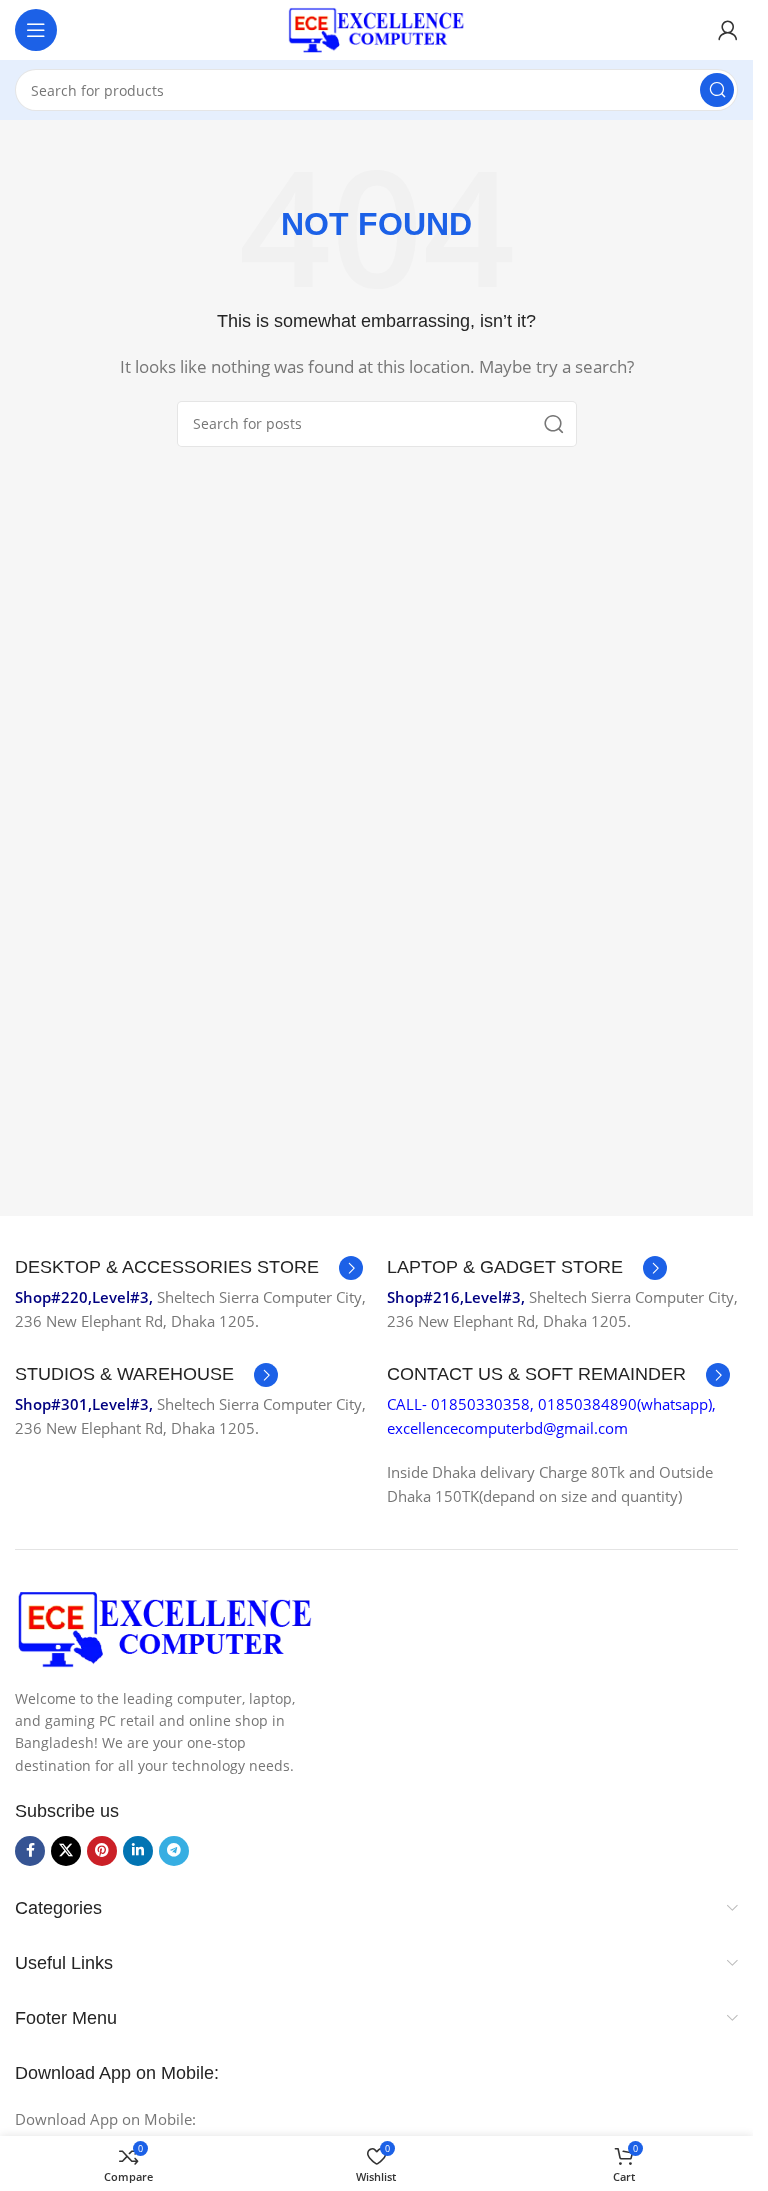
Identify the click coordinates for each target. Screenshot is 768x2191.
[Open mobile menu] (36, 30)
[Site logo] (377, 28)
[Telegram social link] (174, 1851)
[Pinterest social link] (102, 1851)
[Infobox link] (189, 1268)
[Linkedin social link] (138, 1851)
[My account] (728, 30)
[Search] (717, 90)
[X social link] (66, 1851)
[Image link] (165, 1627)
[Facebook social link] (30, 1851)
